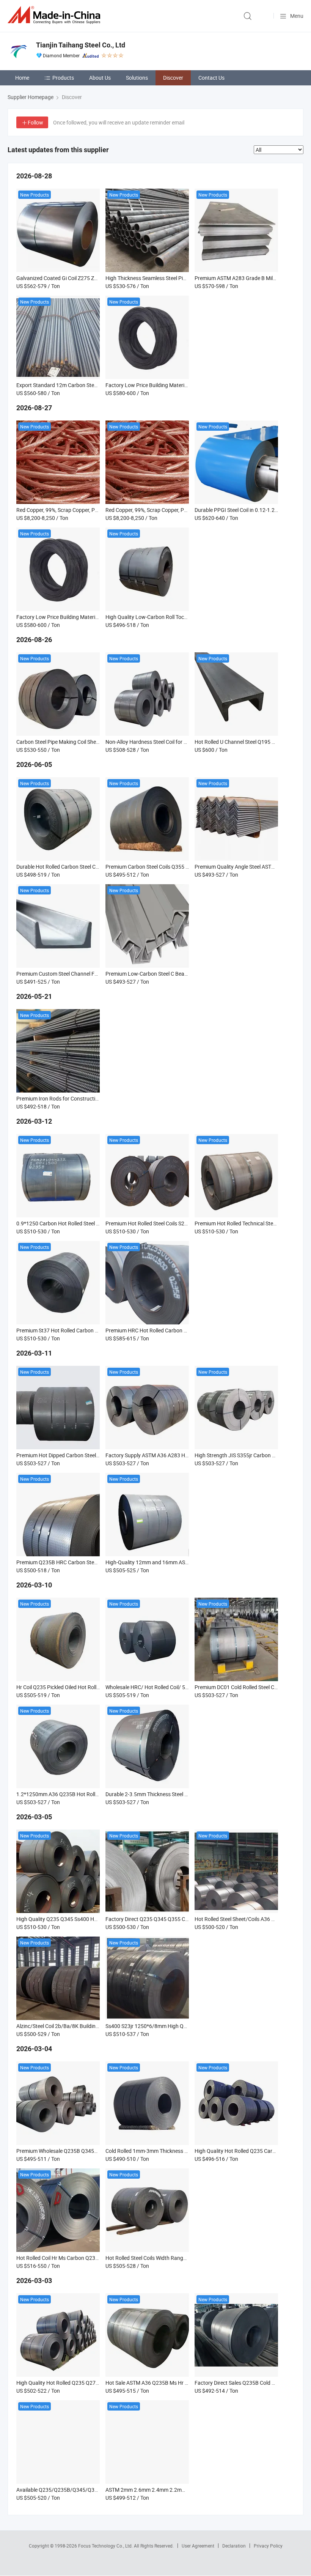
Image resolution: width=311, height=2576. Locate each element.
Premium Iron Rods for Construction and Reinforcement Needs (90, 1098)
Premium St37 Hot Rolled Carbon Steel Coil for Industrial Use (87, 1330)
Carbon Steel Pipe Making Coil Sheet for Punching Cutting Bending (94, 742)
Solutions (137, 78)
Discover (173, 78)
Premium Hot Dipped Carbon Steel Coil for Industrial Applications (92, 1455)
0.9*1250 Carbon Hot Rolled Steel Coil (60, 1223)
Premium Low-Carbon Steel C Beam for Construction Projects (177, 974)
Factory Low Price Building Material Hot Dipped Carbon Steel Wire (182, 385)
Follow (35, 122)
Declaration (234, 2546)
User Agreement (198, 2546)
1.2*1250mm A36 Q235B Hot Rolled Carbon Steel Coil (79, 1794)
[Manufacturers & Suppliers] (55, 15)
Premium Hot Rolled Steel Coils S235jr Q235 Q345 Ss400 (171, 1223)
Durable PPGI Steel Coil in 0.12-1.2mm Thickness (251, 510)
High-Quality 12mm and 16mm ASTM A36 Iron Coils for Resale (178, 1562)
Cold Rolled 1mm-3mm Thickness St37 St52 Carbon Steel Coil (177, 2151)
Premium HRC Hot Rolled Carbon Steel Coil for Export (167, 1330)
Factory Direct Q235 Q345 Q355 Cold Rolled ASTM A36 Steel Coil (181, 1919)
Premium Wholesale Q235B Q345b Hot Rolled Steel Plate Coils (89, 2151)
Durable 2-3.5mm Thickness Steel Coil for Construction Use (174, 1794)
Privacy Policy (268, 2546)
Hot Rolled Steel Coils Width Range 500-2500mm (162, 2258)
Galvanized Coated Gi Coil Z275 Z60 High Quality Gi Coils (82, 278)
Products (63, 78)
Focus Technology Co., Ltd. (106, 2546)
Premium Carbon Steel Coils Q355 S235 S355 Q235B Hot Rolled (180, 867)
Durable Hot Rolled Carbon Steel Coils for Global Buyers (81, 867)
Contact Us (211, 78)
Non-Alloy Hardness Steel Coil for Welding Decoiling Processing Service (188, 742)
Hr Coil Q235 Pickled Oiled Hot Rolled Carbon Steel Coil (80, 1687)
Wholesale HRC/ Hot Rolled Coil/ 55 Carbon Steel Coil (167, 1687)
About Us (100, 78)
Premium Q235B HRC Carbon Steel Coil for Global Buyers (83, 1562)
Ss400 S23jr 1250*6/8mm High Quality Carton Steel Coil (171, 2026)
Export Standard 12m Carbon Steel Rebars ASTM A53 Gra (84, 385)
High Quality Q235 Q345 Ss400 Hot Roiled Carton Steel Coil (85, 1919)
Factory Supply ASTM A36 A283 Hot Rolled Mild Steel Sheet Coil (179, 1455)
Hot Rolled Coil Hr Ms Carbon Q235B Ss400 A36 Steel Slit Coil (88, 2258)
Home (22, 78)
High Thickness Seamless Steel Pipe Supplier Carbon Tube (173, 278)
